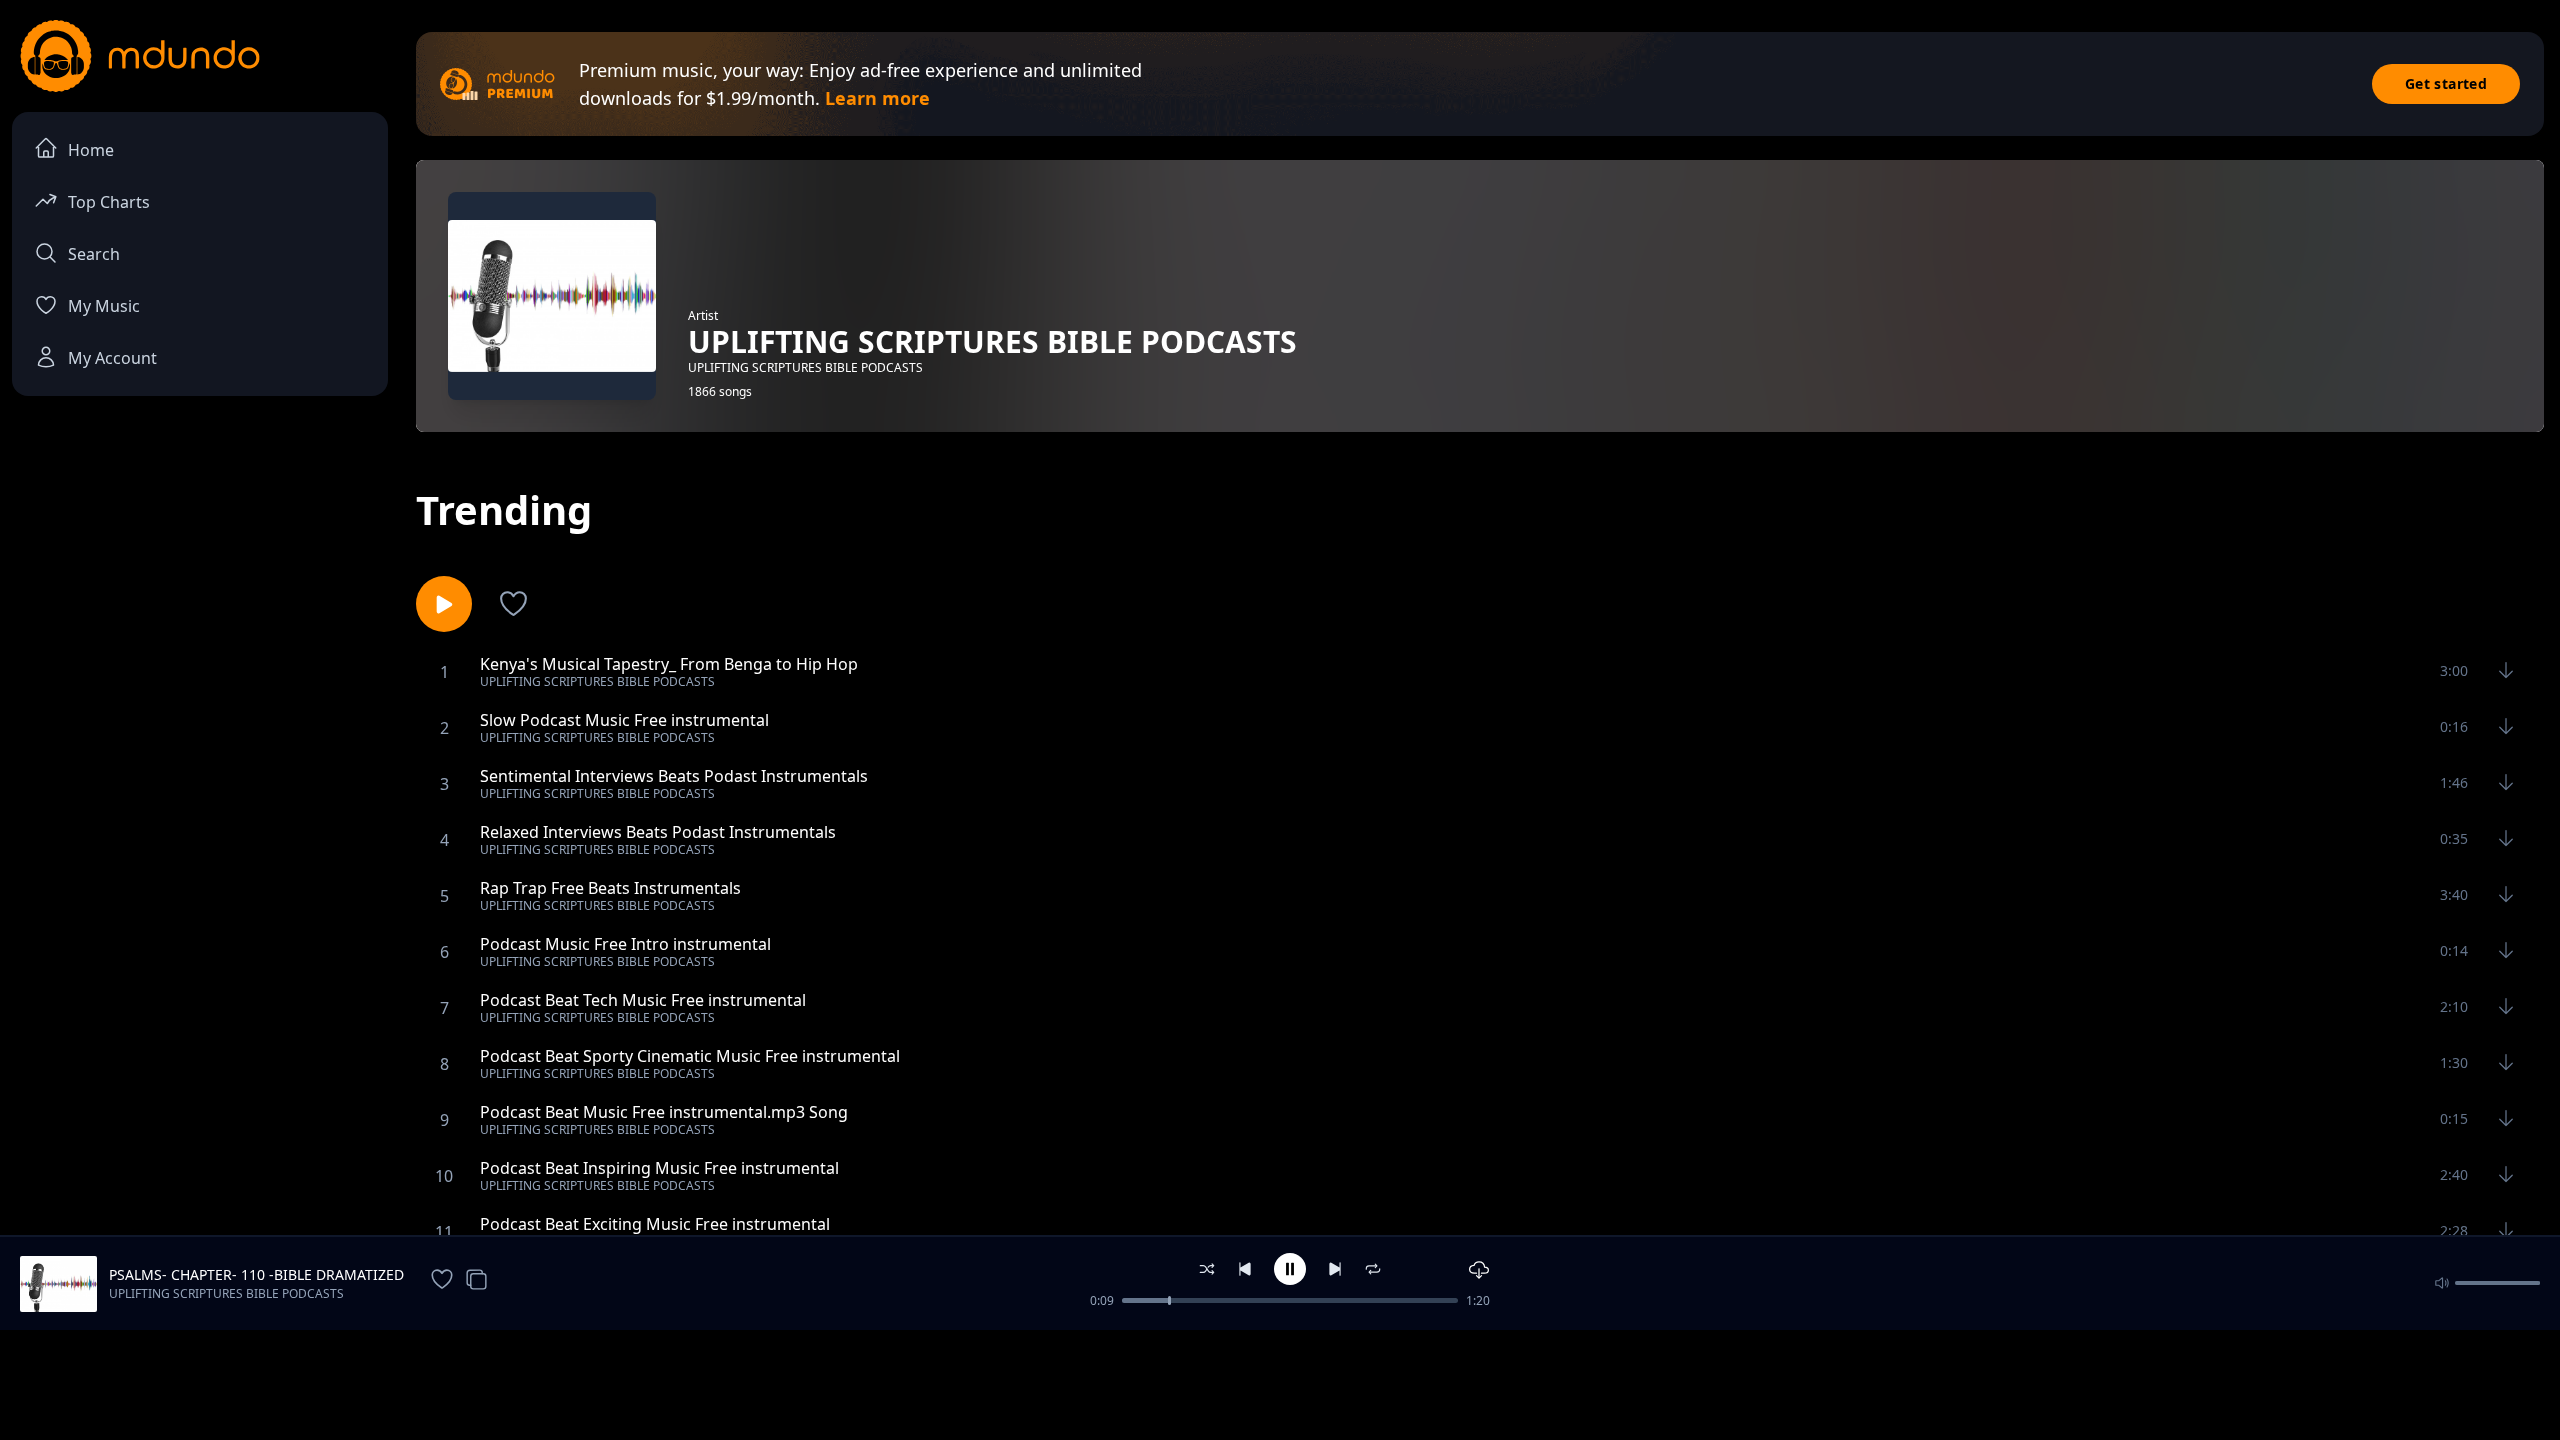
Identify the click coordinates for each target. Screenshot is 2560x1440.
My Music (104, 306)
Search (94, 254)
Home (91, 150)
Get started (2446, 83)
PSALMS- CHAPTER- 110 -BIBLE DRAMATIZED (256, 1274)
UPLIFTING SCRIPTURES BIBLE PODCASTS (226, 1293)
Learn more (877, 98)
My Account (112, 358)
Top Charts (109, 202)
